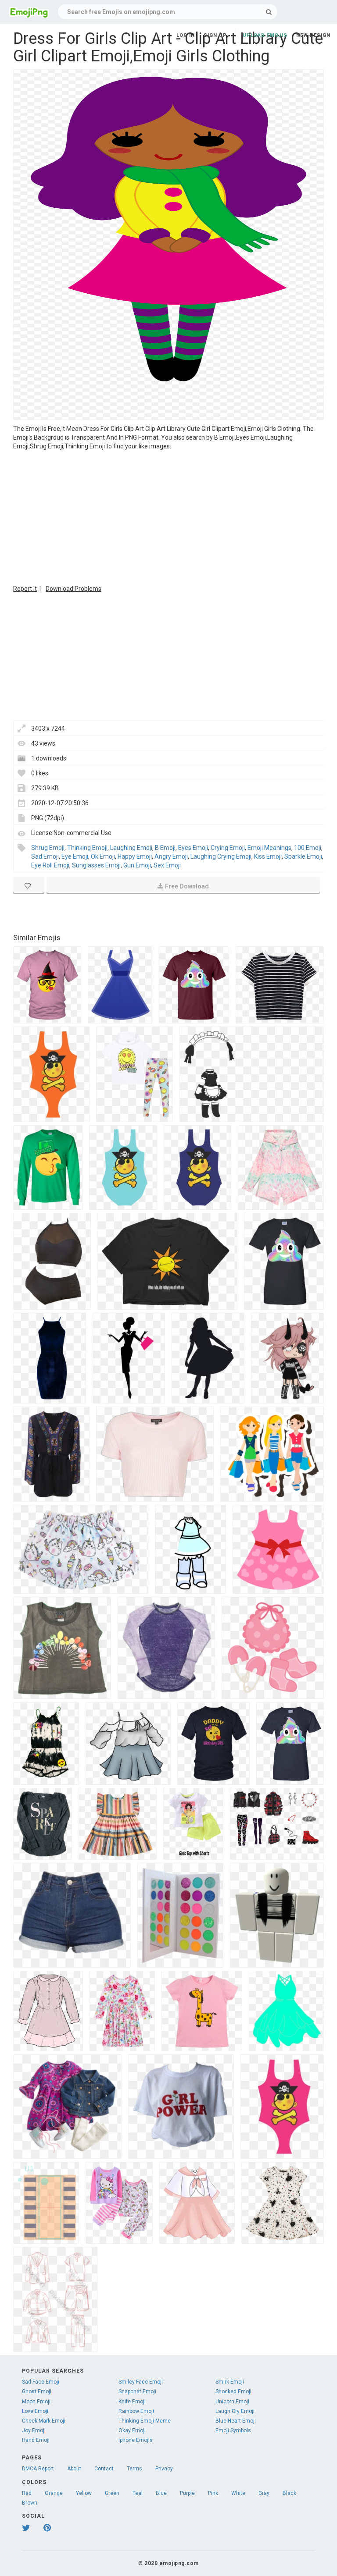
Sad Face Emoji (41, 2382)
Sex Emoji (167, 865)
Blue (161, 2493)
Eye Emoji (75, 856)
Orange (54, 2493)
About (74, 2469)
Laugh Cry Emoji (235, 2411)
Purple (187, 2493)
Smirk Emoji (230, 2382)
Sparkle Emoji (303, 856)
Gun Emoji (137, 865)
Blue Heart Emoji (236, 2421)
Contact (104, 2469)
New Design (313, 35)
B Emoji (165, 848)
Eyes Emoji (193, 848)
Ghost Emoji (37, 2391)
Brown (30, 2503)
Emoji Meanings (269, 848)
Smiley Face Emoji (141, 2382)
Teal (138, 2493)
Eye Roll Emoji (50, 865)
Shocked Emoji (233, 2391)
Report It (25, 589)
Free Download (187, 886)
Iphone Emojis (136, 2440)
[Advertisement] (168, 516)
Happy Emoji (135, 856)
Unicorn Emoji (232, 2402)
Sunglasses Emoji (96, 865)
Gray (264, 2493)
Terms (134, 2469)
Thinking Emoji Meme (145, 2421)
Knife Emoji (132, 2402)
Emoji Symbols (233, 2430)
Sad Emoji (45, 856)
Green (112, 2493)
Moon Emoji (36, 2402)
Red (27, 2493)
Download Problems (73, 589)
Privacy (164, 2469)
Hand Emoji (36, 2440)
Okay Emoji (132, 2430)
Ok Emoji (103, 856)
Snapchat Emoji (137, 2391)
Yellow (84, 2493)
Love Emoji (35, 2411)
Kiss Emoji (268, 856)
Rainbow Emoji (136, 2411)
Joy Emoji (34, 2430)
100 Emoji (308, 848)
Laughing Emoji (131, 848)
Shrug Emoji (48, 848)
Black (289, 2493)
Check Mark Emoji (44, 2421)
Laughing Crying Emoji (221, 856)
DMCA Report (38, 2469)
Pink (213, 2493)
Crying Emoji (228, 848)
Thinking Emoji (87, 848)
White (238, 2493)
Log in (186, 35)
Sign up (215, 35)
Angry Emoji (171, 856)
